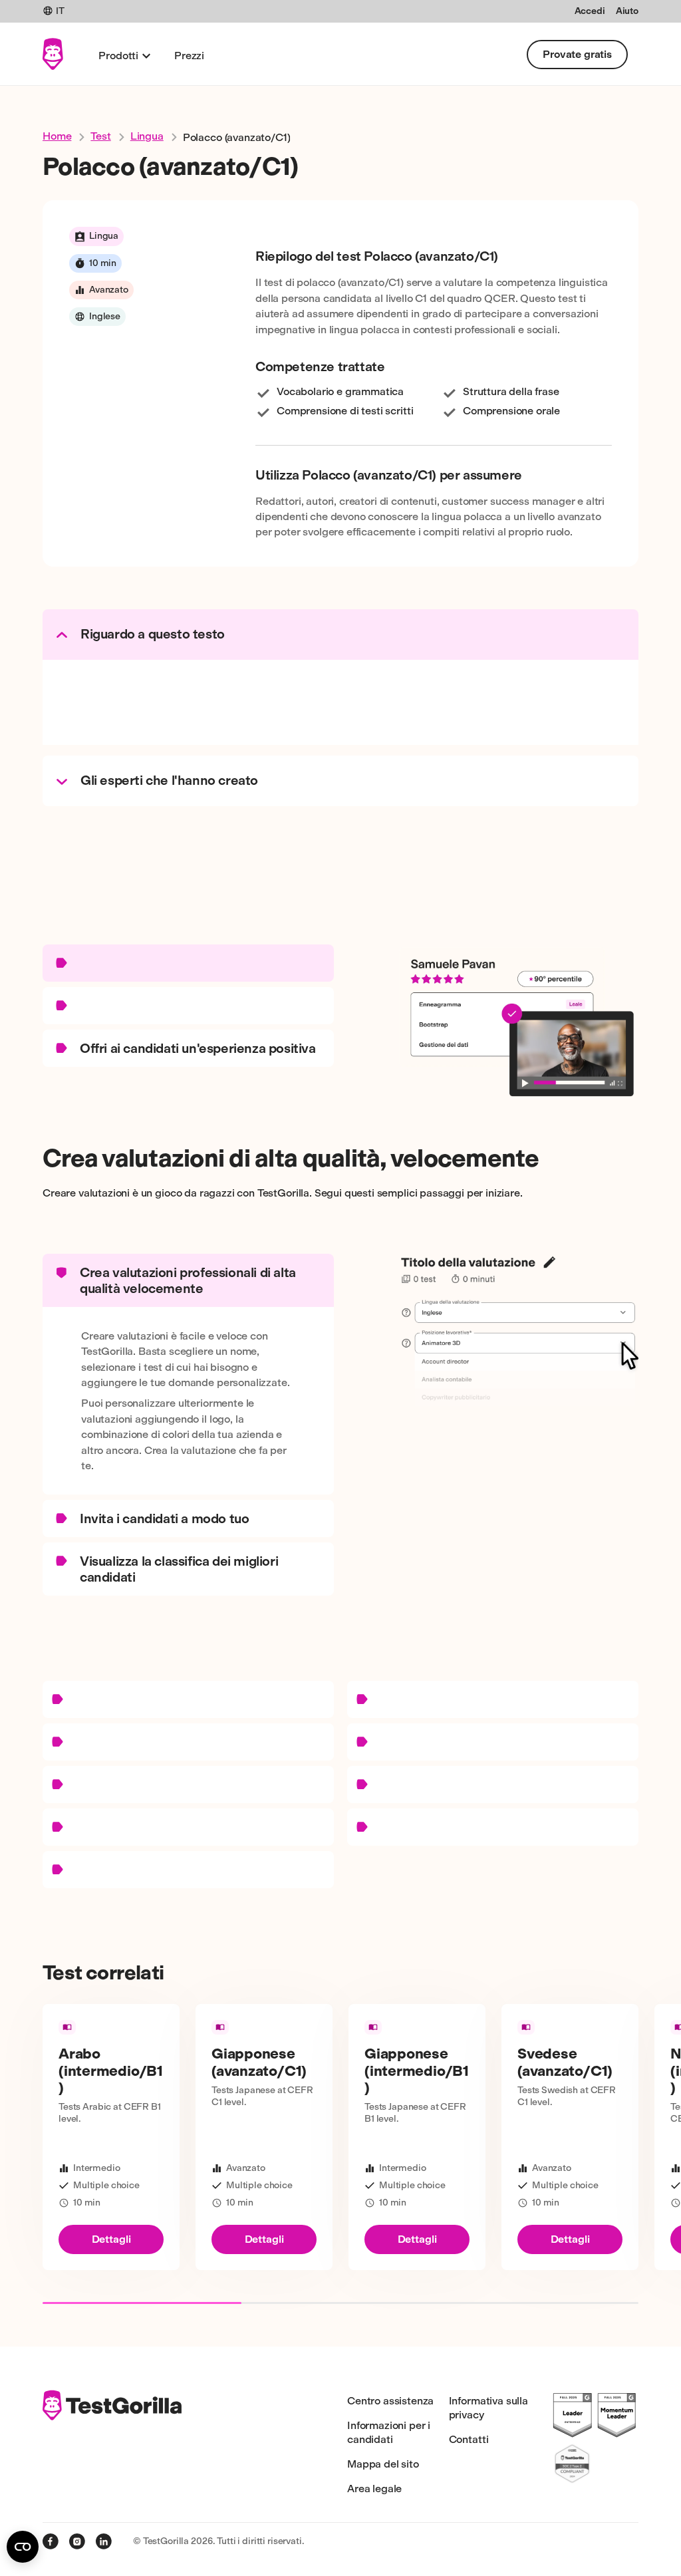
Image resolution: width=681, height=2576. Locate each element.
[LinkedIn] (104, 2541)
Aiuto (627, 11)
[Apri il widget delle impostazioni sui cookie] (23, 2547)
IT (60, 11)
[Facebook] (51, 2541)
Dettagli (111, 2239)
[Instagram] (77, 2541)
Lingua (147, 136)
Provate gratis (577, 54)
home (57, 136)
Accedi (590, 11)
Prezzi (189, 56)
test (100, 136)
